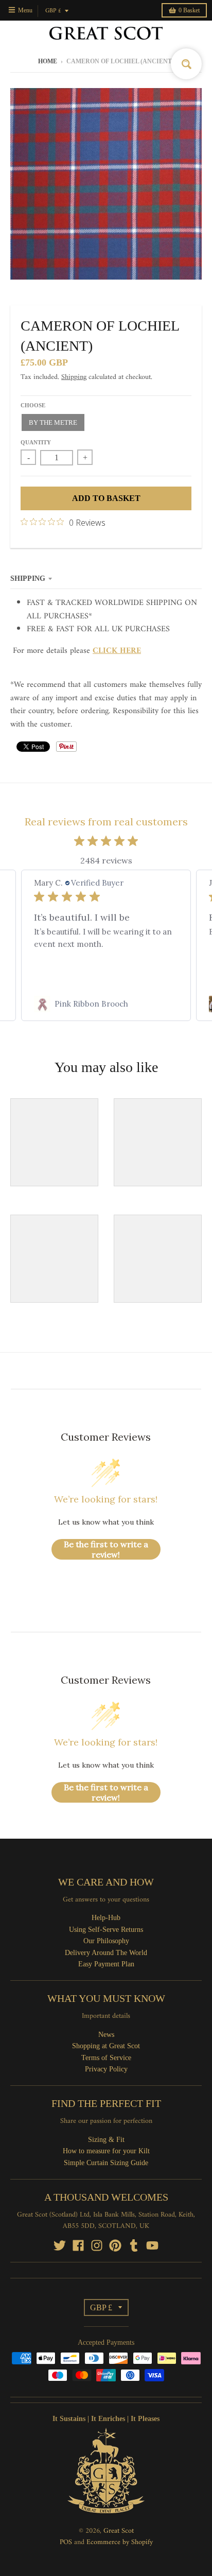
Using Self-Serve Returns (106, 1930)
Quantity (36, 442)
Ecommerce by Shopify (120, 2542)
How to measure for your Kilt (106, 2151)
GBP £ (53, 11)
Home (48, 61)
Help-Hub (106, 1918)
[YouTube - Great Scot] (152, 2245)
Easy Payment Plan (106, 1964)
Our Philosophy (106, 1941)
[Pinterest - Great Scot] (115, 2245)
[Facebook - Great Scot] (78, 2245)
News (106, 2035)
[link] (106, 1004)
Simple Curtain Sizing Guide (106, 2163)
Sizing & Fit (106, 2140)
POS (66, 2542)
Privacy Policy (106, 2069)
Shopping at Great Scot (106, 2046)
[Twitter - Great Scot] (60, 2245)
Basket (189, 10)
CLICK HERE (117, 651)
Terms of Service (106, 2058)
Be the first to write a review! (106, 1549)
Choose (33, 405)
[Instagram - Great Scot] (97, 2245)
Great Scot (119, 2531)
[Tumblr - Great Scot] (134, 2245)
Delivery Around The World (106, 1953)
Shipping (74, 377)
